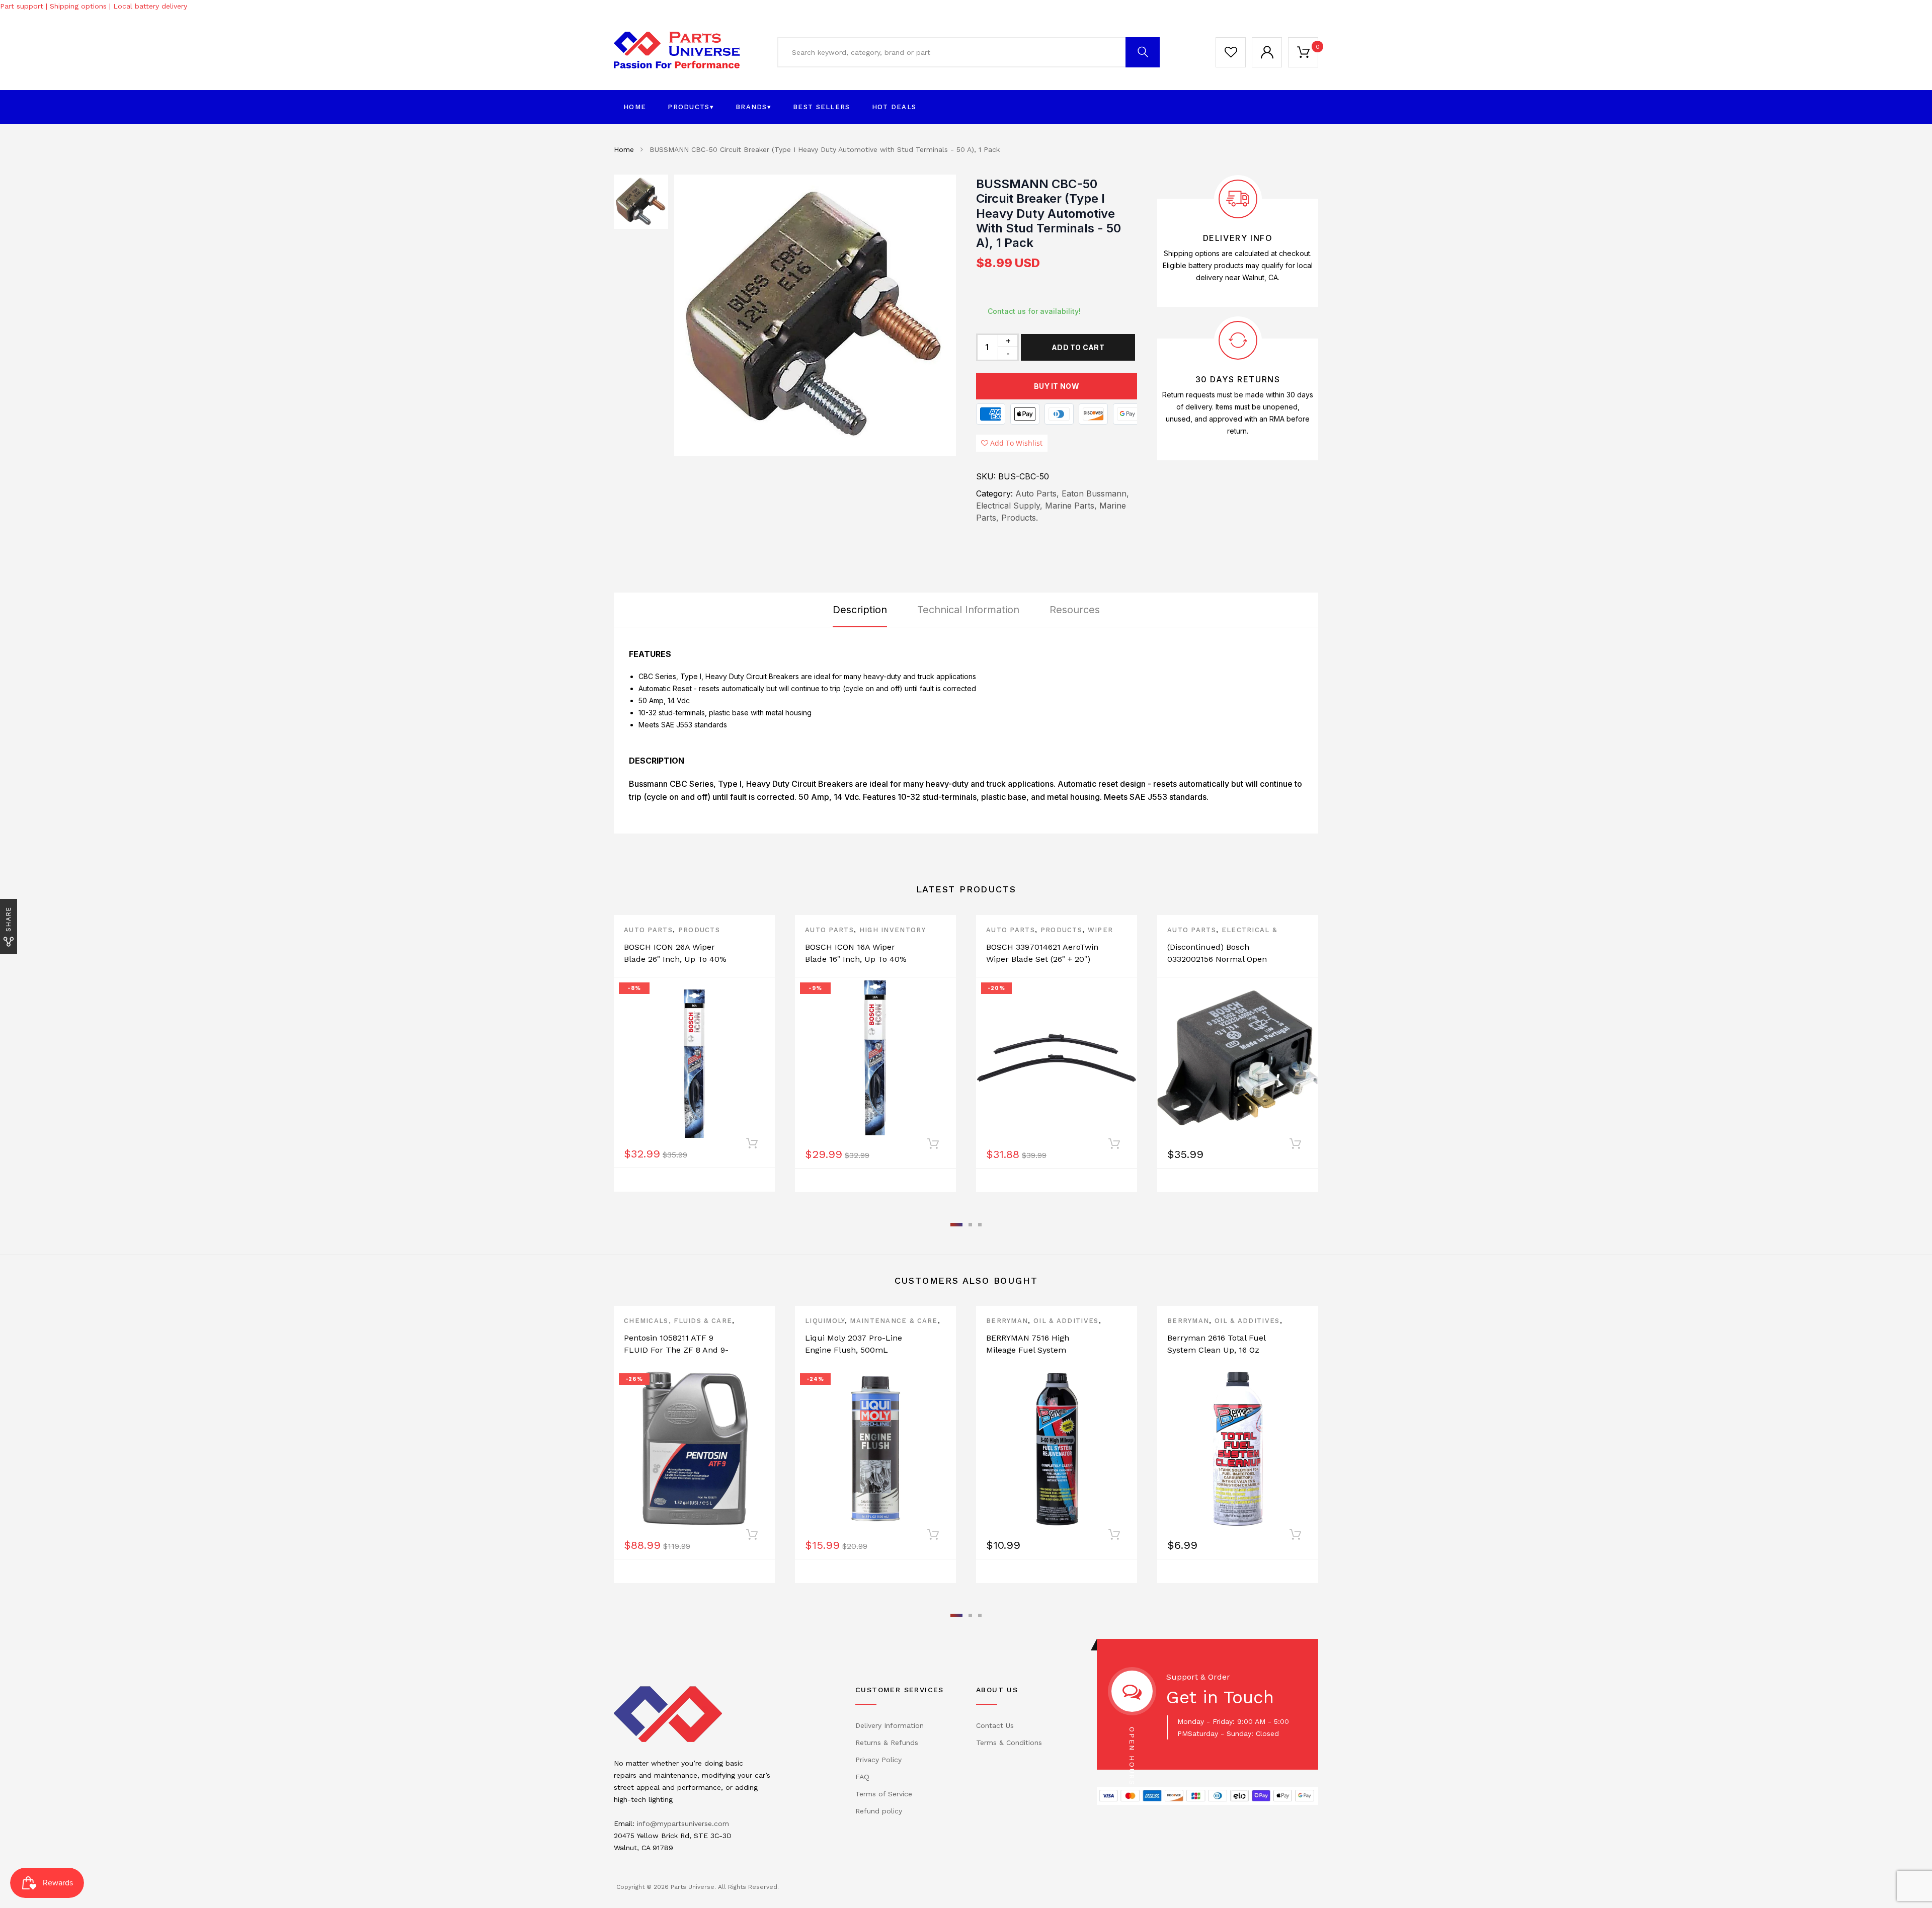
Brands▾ (753, 107)
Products (699, 930)
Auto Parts (648, 930)
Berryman (1007, 1321)
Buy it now (1057, 386)
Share (8, 919)
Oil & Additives (1066, 1321)
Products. (1020, 518)
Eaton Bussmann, (1095, 493)
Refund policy (879, 1811)
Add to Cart (1078, 347)
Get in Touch (1220, 1697)
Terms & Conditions (1009, 1743)
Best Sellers (822, 107)
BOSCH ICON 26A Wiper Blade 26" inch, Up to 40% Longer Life (675, 959)
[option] (815, 315)
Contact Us (995, 1725)
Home (635, 107)
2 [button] (970, 1225)
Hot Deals (894, 107)
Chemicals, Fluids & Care (678, 1321)
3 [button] (980, 1225)
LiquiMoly (825, 1321)
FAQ (862, 1777)
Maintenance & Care (894, 1321)
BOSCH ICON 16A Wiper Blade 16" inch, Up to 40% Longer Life (856, 959)
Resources (1075, 610)
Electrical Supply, (1009, 506)
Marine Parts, (1071, 506)
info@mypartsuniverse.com (683, 1823)
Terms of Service (884, 1794)
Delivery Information (890, 1725)
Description (860, 610)
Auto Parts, (1037, 493)
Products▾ (691, 107)
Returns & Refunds (887, 1743)
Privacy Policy (878, 1760)
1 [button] (956, 1225)
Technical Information (968, 610)
